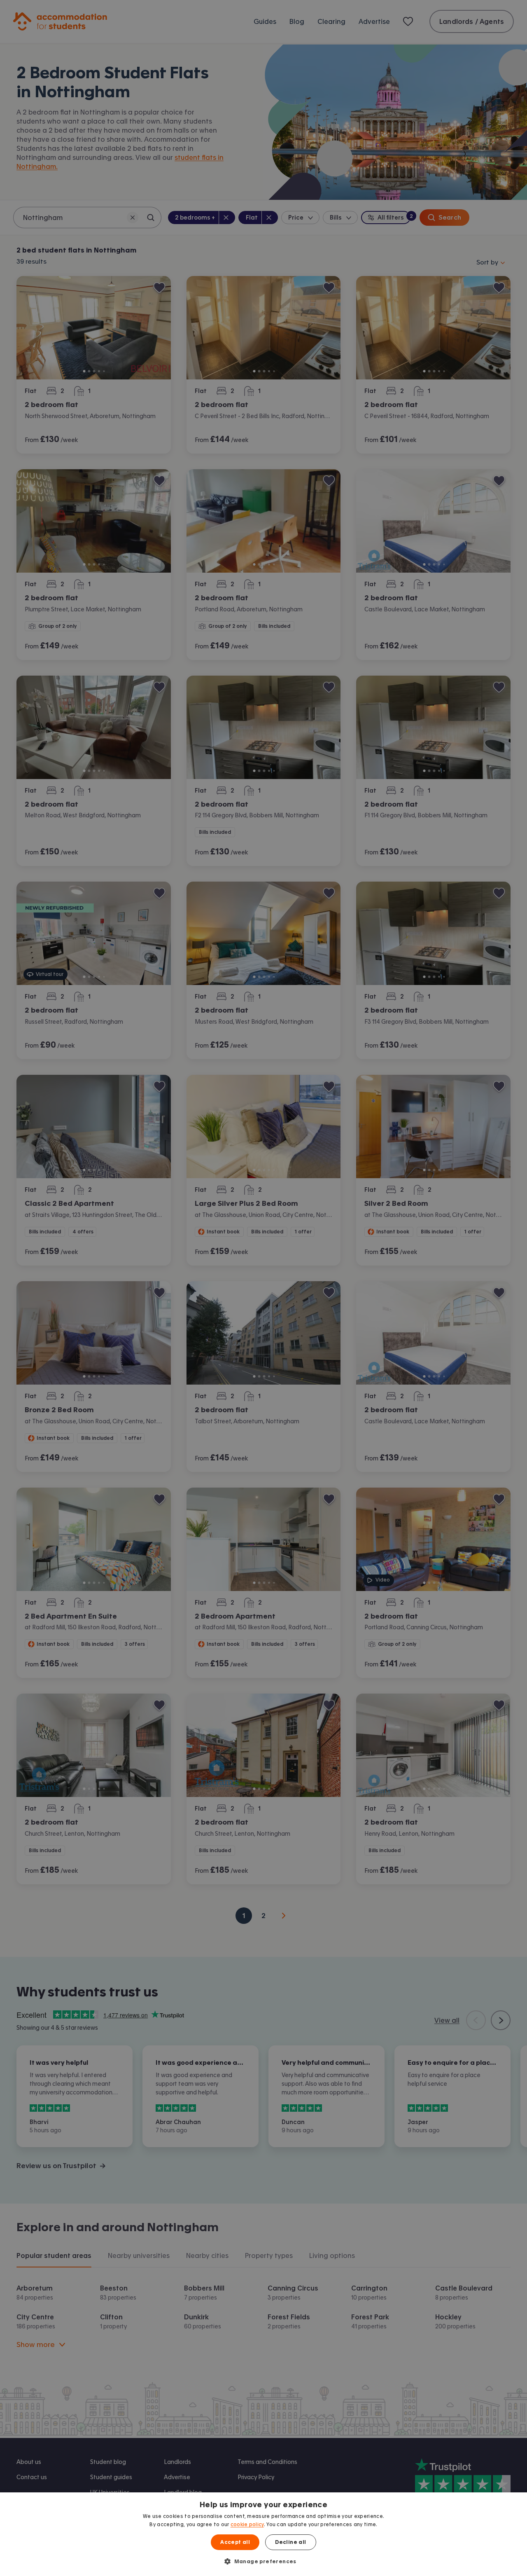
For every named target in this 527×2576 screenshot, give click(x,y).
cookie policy (247, 2525)
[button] (263, 2561)
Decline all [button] (290, 2542)
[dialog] (263, 2534)
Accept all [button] (235, 2542)
